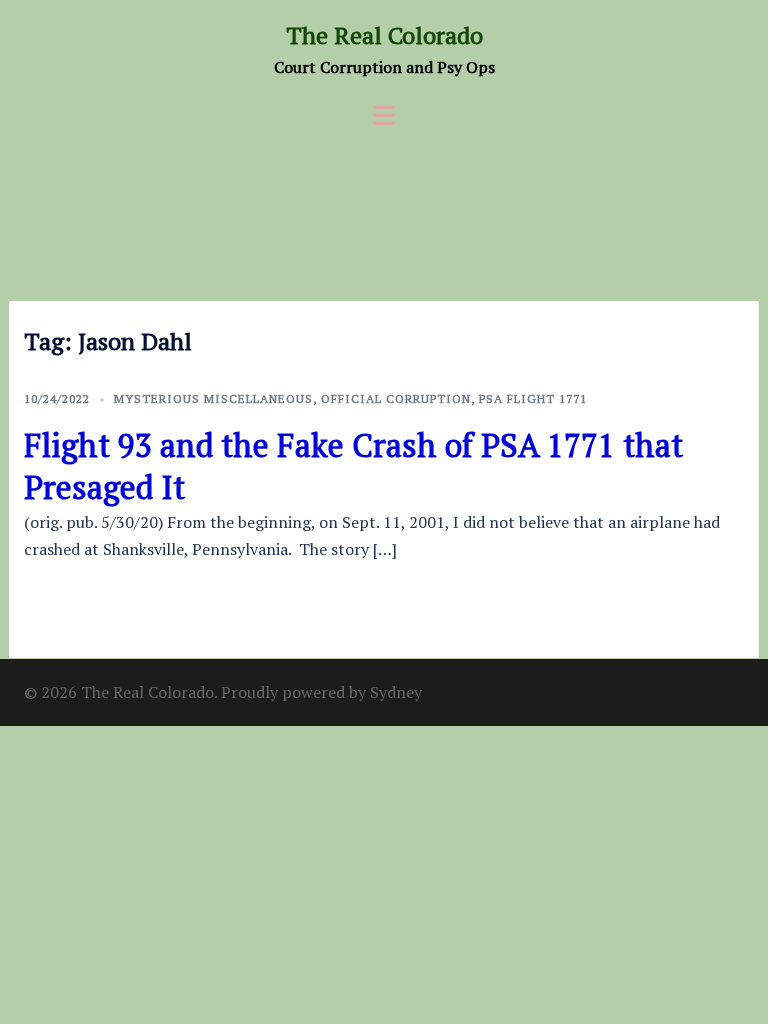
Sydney (396, 692)
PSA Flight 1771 (533, 398)
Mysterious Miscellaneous (213, 398)
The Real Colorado (384, 35)
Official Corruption (396, 398)
